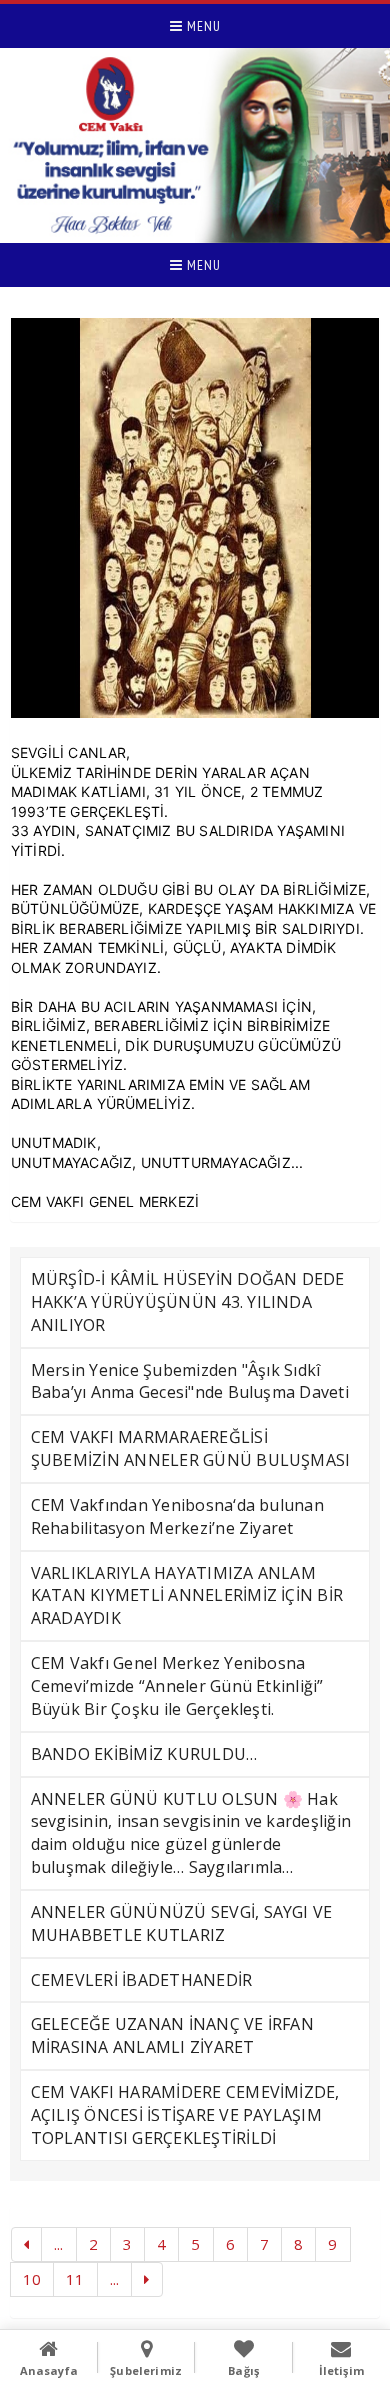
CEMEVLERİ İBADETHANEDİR (142, 1980)
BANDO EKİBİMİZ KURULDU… (144, 1754)
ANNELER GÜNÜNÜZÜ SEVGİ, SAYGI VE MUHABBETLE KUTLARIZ (182, 1923)
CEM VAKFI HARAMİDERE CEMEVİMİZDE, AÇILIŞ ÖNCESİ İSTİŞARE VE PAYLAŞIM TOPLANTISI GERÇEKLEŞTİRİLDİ (185, 2115)
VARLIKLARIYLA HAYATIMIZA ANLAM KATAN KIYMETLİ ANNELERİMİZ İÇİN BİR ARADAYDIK (187, 1596)
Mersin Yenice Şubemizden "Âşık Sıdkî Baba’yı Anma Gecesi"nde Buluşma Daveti (190, 1381)
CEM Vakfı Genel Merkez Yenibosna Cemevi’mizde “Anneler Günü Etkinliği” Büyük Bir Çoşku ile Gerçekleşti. (177, 1686)
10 (32, 2279)
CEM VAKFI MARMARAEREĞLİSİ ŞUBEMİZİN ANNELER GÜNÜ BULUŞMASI (191, 1448)
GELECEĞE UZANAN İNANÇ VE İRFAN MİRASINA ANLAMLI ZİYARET (172, 2035)
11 (75, 2279)
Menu (202, 26)
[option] (195, 518)
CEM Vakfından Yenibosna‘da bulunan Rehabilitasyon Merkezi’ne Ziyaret (177, 1516)
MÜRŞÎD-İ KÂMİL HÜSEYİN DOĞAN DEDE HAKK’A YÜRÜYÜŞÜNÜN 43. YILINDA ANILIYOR (188, 1302)
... (59, 2244)
